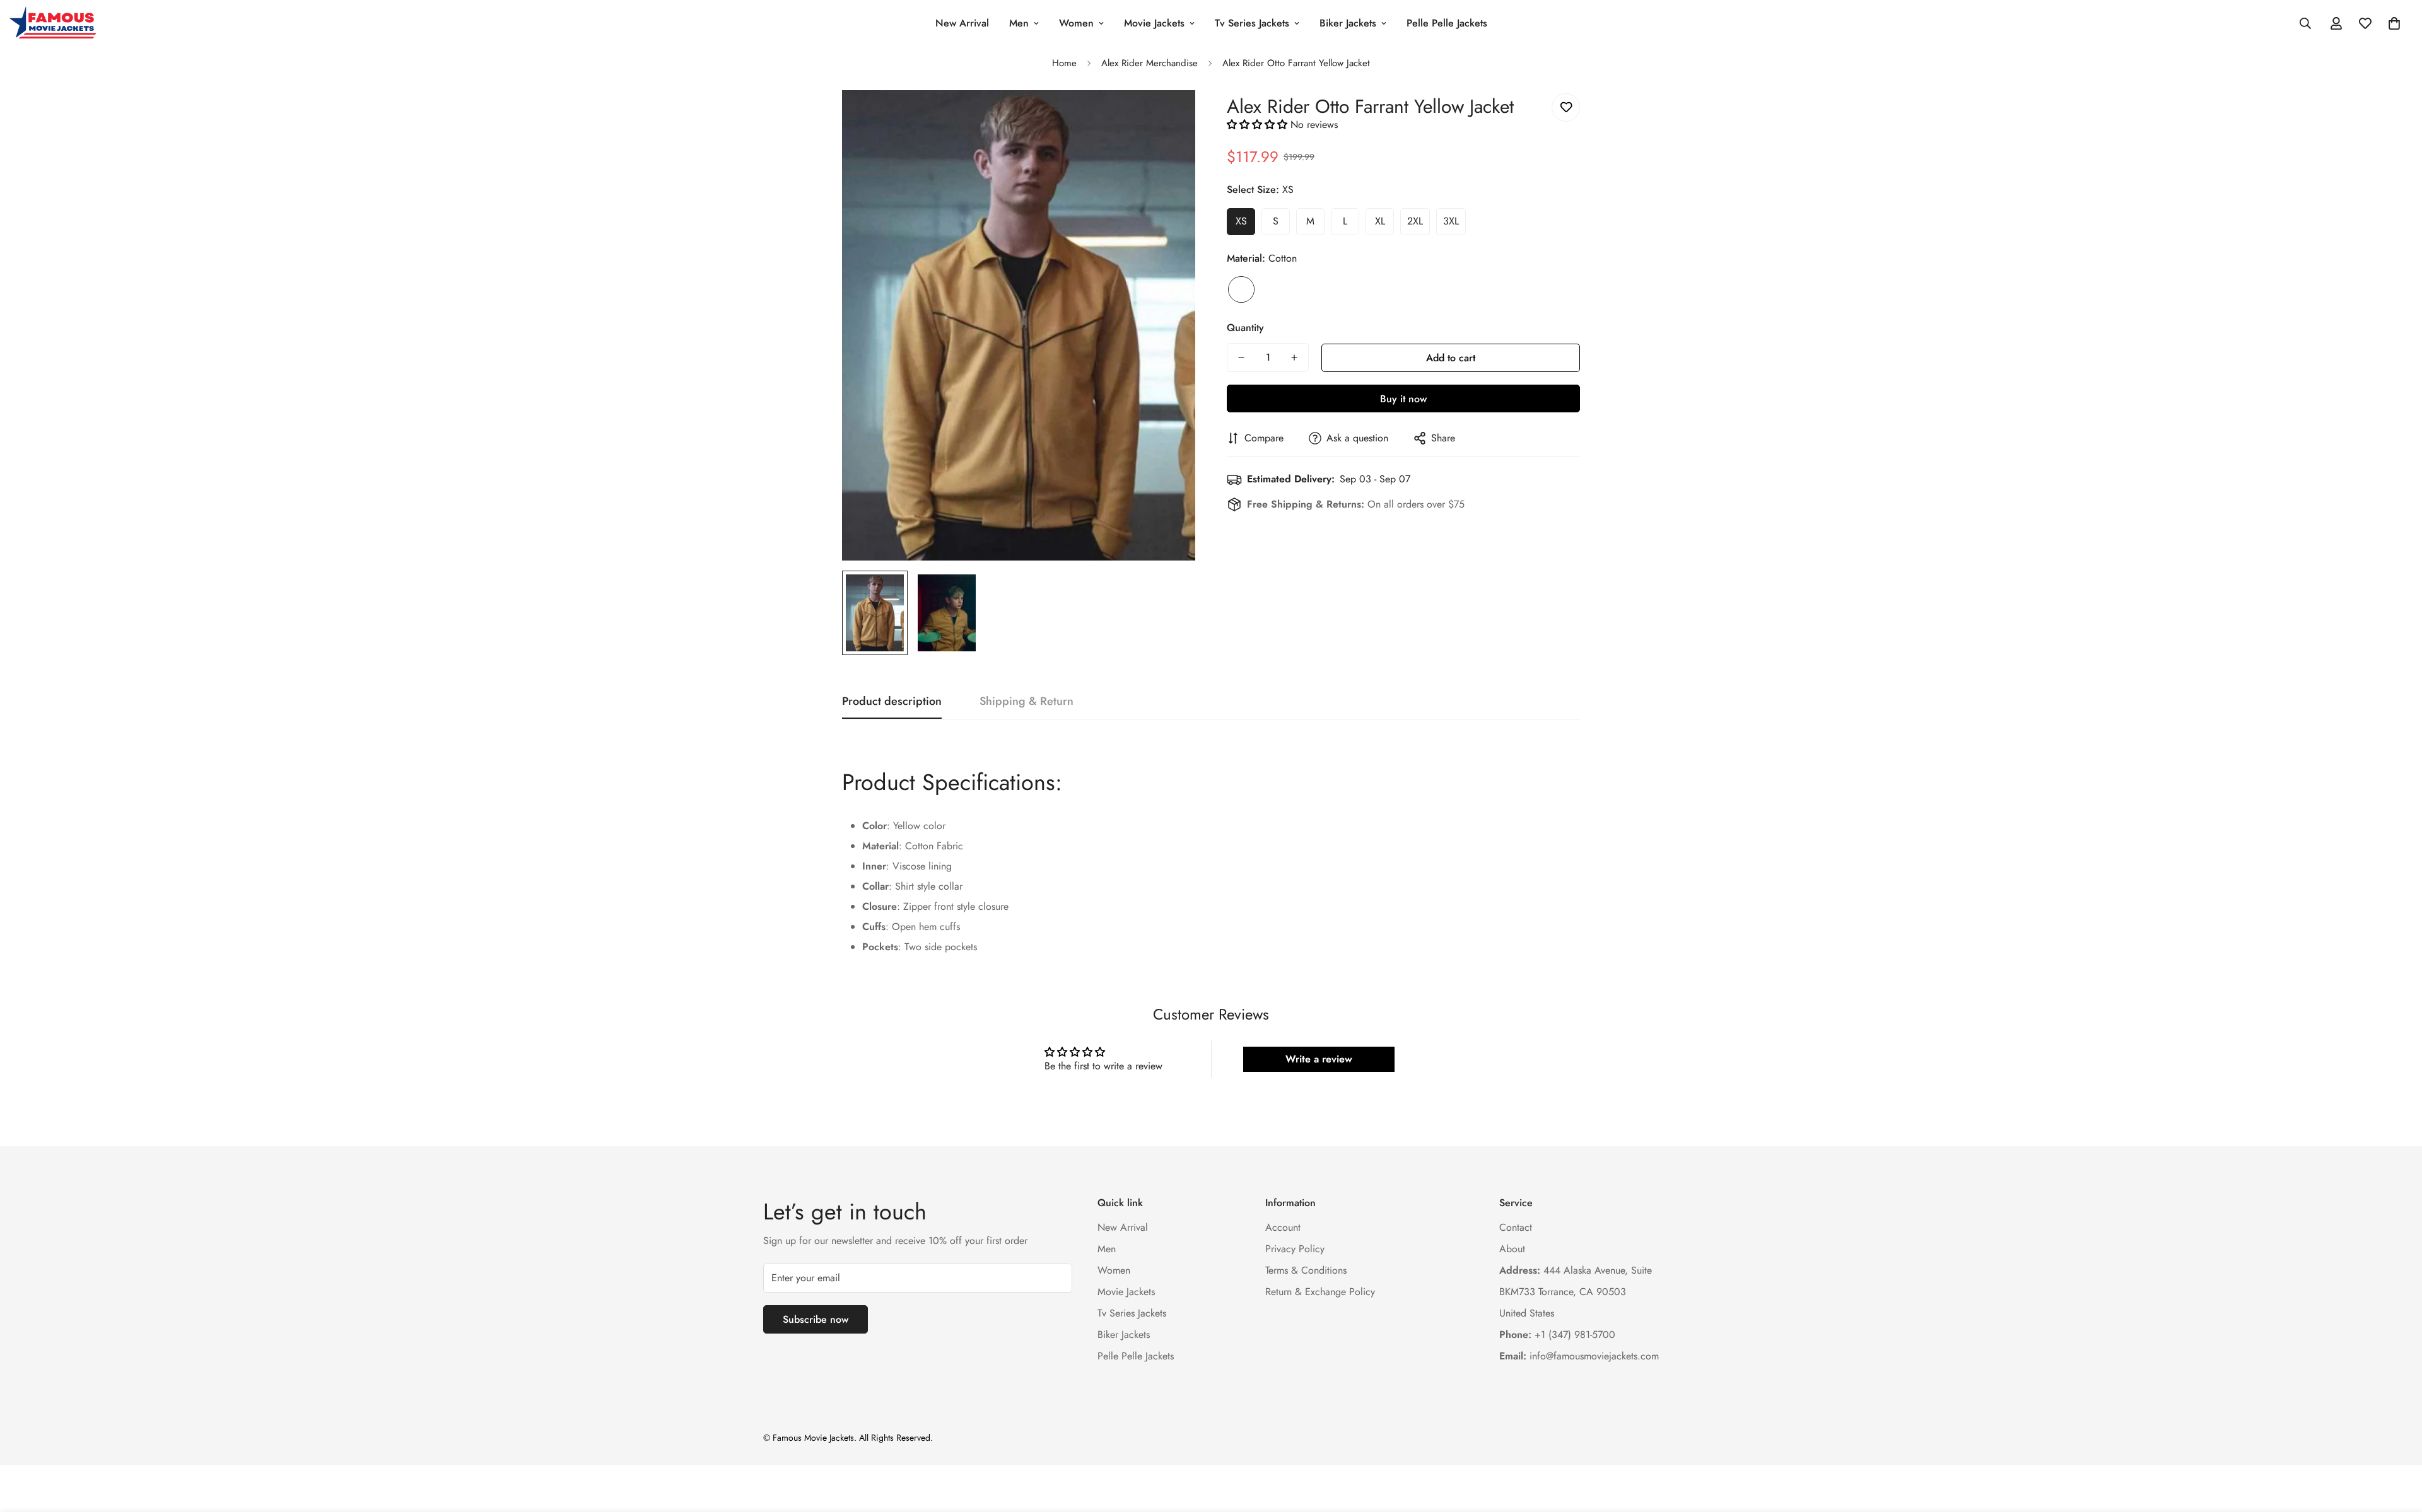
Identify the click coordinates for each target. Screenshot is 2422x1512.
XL (1380, 221)
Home (1064, 63)
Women (1076, 23)
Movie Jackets (1154, 23)
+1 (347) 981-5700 (1557, 1335)
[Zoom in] (1168, 117)
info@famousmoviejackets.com (1579, 1356)
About (1512, 1249)
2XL (1415, 221)
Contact (1516, 1227)
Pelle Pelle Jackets (1447, 23)
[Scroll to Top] (2397, 1443)
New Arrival (962, 23)
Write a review (1319, 1059)
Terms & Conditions (1306, 1270)
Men (1019, 23)
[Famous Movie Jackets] (55, 23)
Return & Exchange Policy (1320, 1292)
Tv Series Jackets (1252, 23)
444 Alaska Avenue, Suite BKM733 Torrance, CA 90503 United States (1576, 1292)
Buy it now (1403, 399)
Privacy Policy (1295, 1249)
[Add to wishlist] (1566, 108)
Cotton (1241, 289)
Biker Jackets (1348, 23)
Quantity (1245, 328)
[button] (2394, 23)
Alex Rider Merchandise (1150, 63)
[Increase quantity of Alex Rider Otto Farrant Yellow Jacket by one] (1294, 358)
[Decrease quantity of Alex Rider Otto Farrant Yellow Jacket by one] (1241, 358)
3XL (1451, 221)
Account (1283, 1227)
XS (1241, 221)
